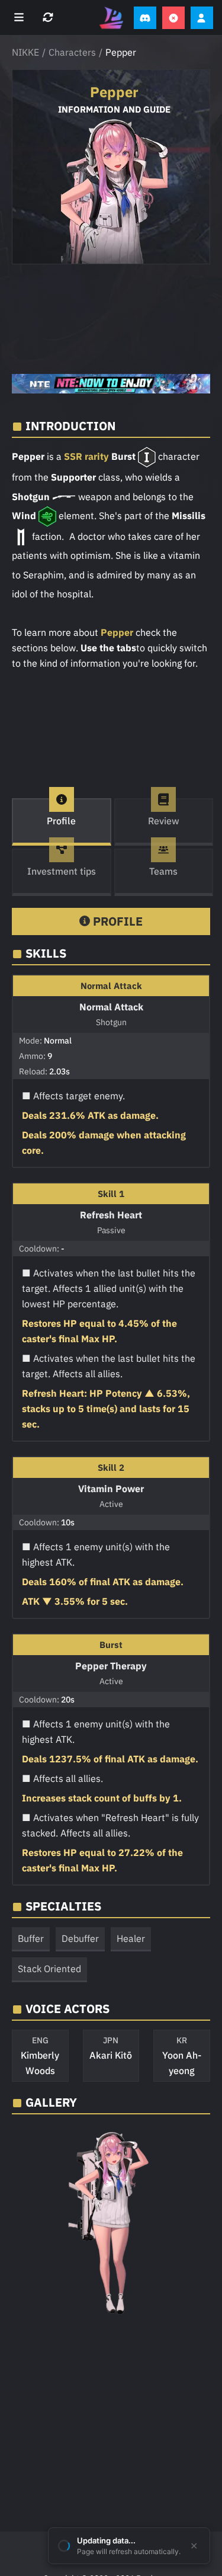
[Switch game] (49, 18)
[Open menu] (20, 18)
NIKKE (25, 52)
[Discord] (145, 18)
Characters (72, 52)
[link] (111, 384)
